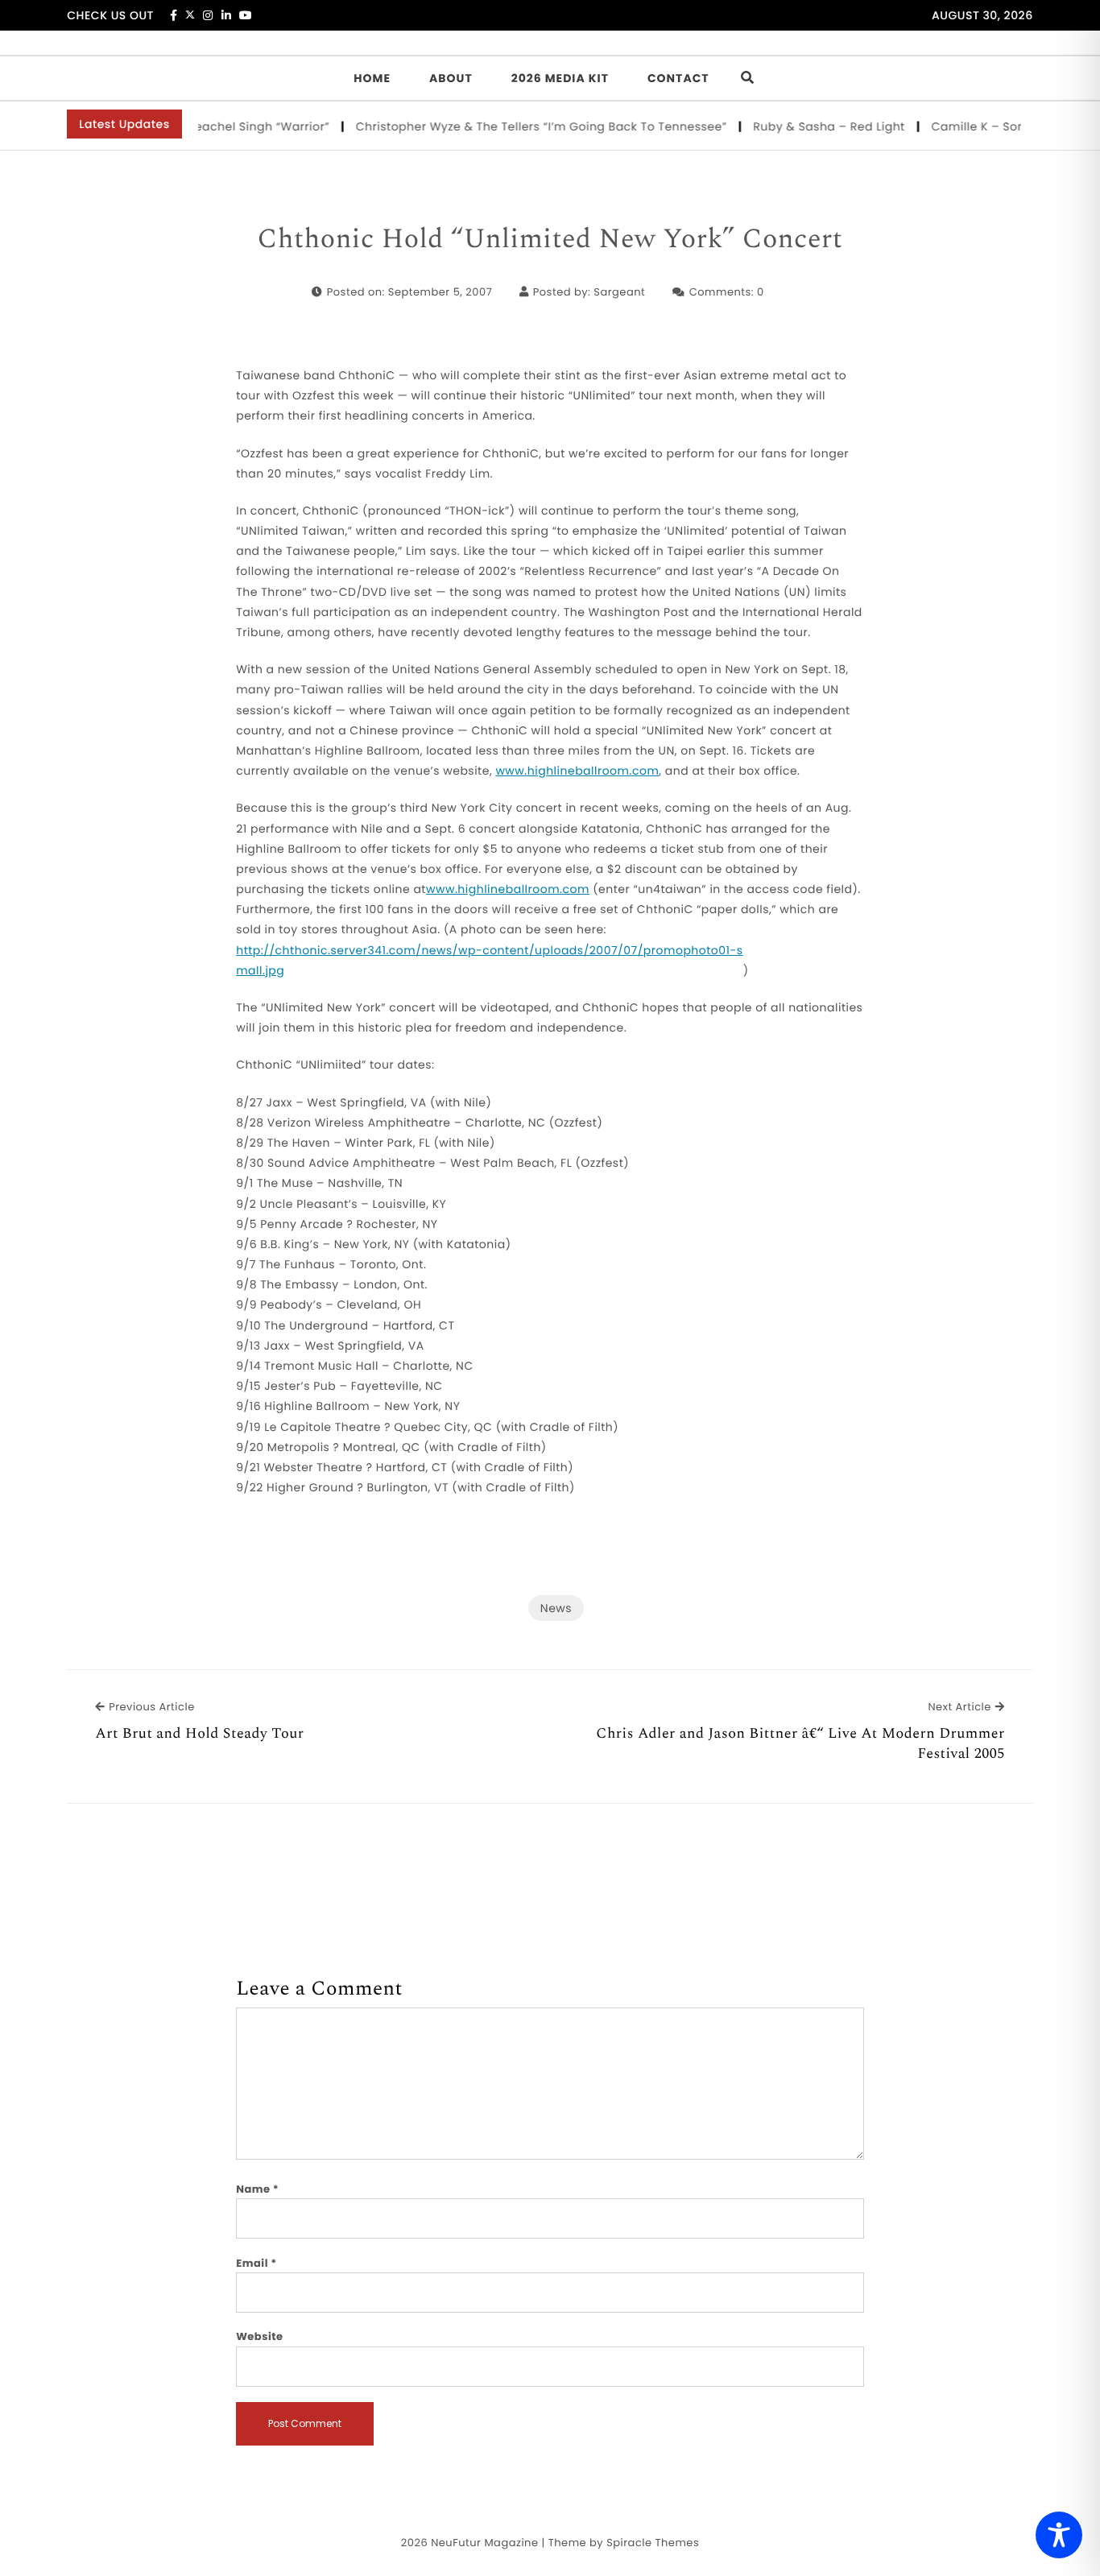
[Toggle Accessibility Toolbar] (1059, 2535)
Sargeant (619, 292)
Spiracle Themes (653, 2543)
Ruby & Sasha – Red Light (802, 126)
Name (257, 2189)
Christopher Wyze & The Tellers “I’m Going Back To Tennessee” (515, 126)
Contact (678, 78)
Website (259, 2336)
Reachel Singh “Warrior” (232, 126)
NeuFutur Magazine (484, 2543)
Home (372, 78)
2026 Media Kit (560, 78)
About (451, 78)
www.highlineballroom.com (577, 771)
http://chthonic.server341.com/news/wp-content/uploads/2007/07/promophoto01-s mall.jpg (489, 960)
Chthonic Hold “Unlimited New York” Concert (550, 240)
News (556, 1608)
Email (256, 2263)
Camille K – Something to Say (993, 126)
